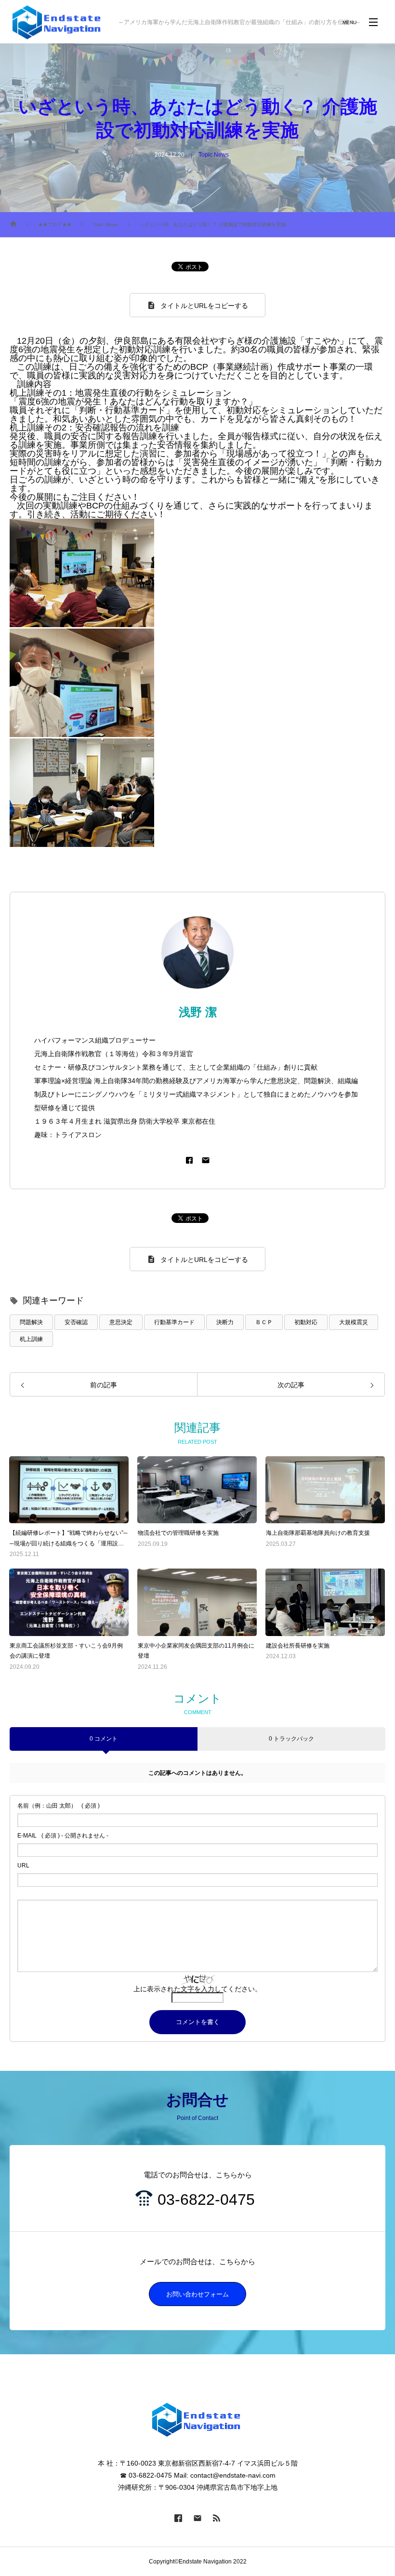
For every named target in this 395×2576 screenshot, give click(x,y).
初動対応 (306, 1322)
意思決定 (121, 1322)
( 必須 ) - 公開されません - (63, 1836)
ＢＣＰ (264, 1322)
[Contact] (206, 1160)
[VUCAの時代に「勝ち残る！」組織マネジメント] (58, 22)
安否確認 (76, 1322)
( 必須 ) (59, 1806)
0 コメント (104, 1739)
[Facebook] (189, 1160)
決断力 (225, 1322)
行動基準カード (174, 1322)
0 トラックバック (291, 1739)
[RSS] (217, 2518)
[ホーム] (13, 225)
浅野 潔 (198, 1012)
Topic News (214, 155)
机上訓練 (31, 1339)
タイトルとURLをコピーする (204, 306)
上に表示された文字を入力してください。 (197, 1989)
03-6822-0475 (206, 2200)
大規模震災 (354, 1322)
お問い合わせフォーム (197, 2294)
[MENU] (373, 22)
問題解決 (31, 1322)
